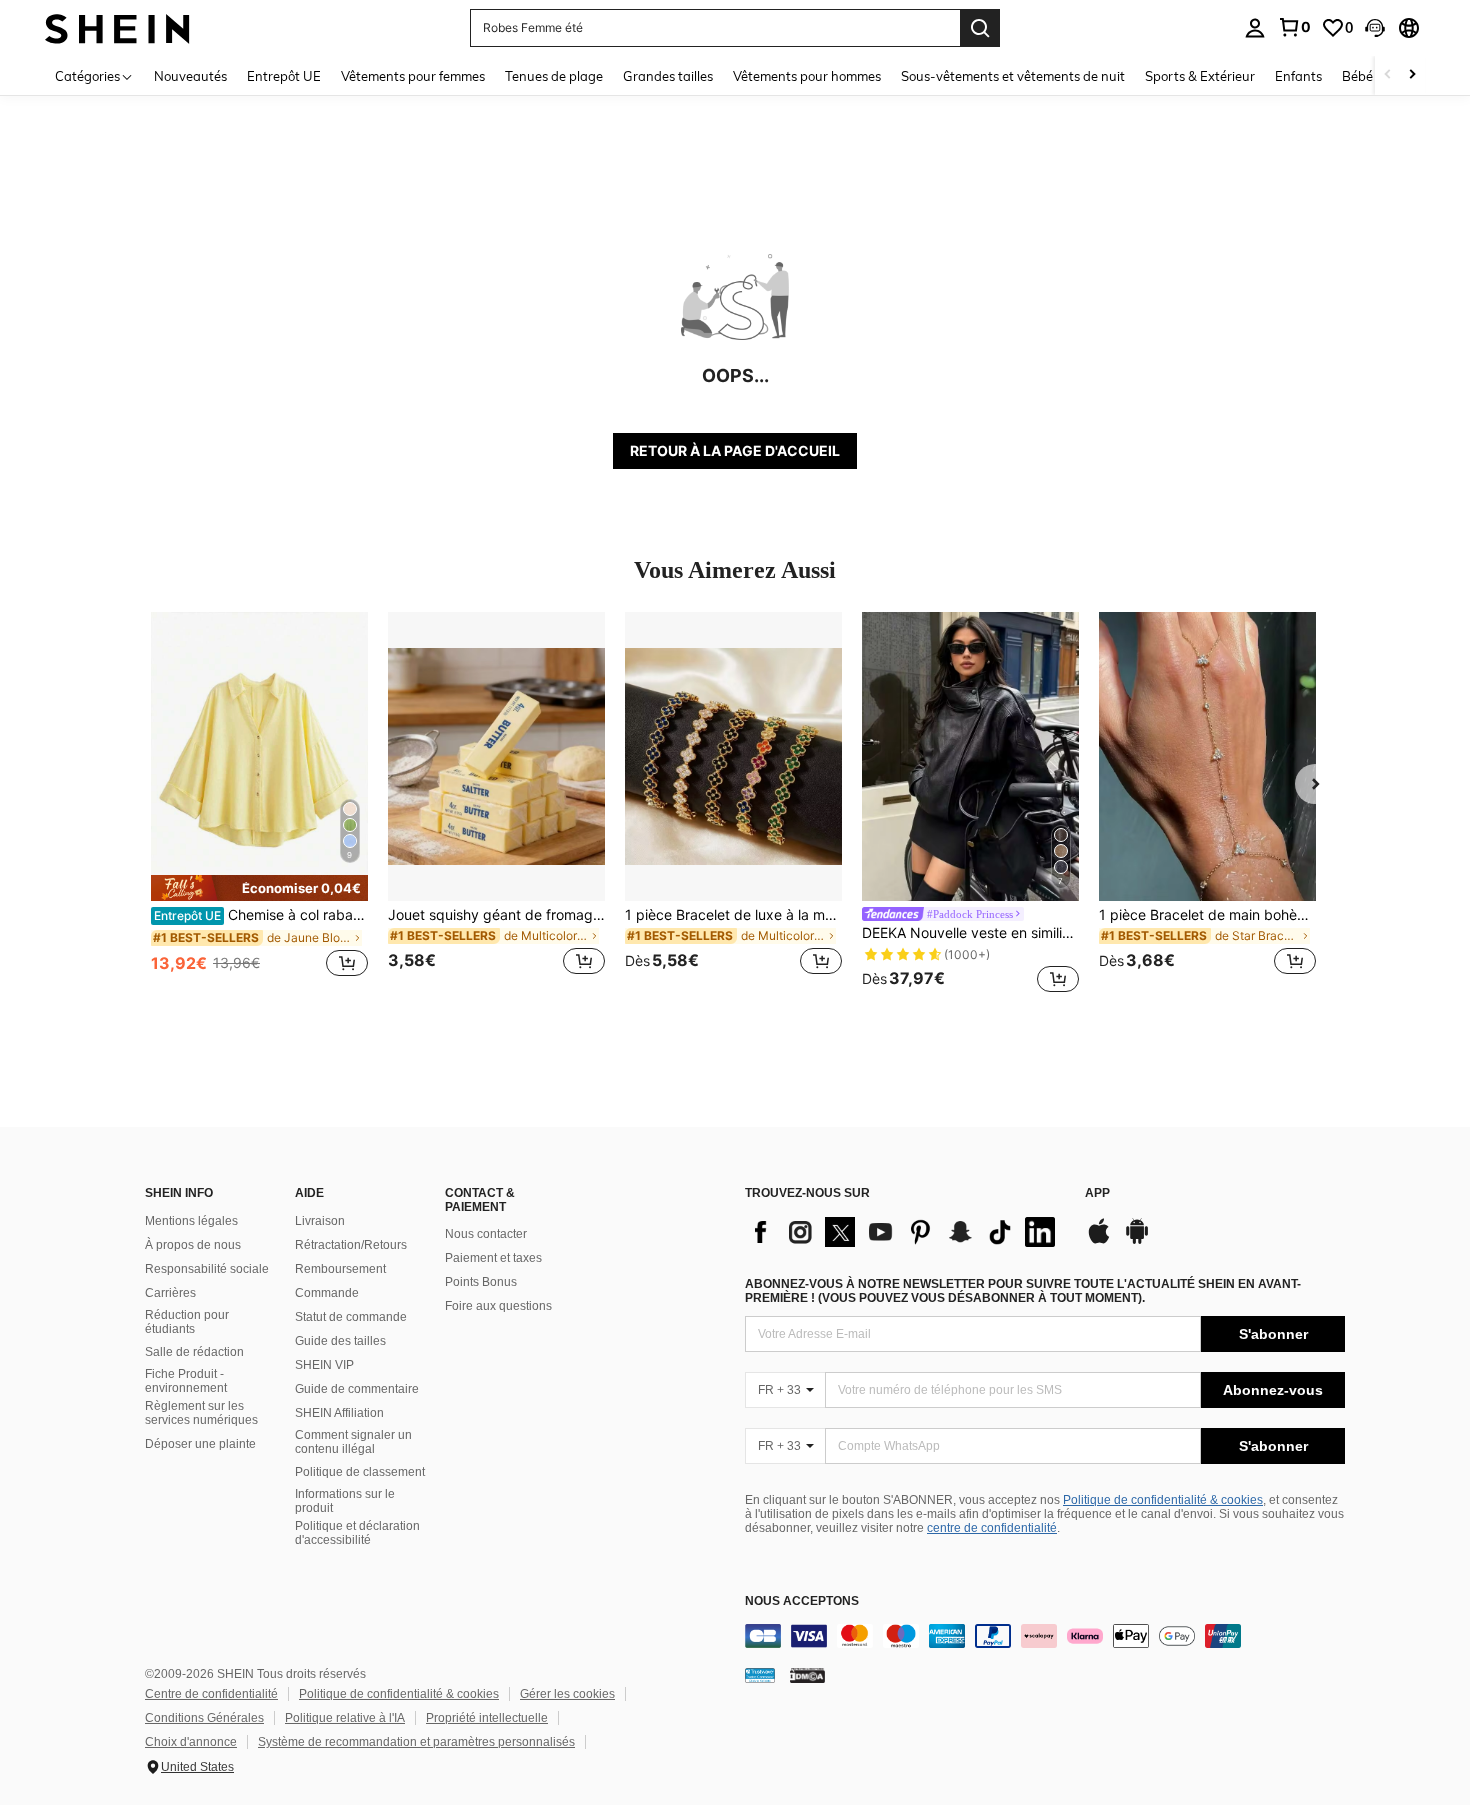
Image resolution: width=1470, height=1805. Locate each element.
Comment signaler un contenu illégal (353, 1442)
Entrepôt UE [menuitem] (284, 76)
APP (1097, 1193)
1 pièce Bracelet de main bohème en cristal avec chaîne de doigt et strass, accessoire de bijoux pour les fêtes (1207, 915)
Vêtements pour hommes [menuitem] (807, 76)
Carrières (170, 1293)
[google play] (1137, 1241)
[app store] (1099, 1241)
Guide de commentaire (357, 1389)
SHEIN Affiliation (339, 1413)
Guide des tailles (340, 1341)
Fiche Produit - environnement (186, 1381)
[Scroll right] (1412, 75)
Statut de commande (351, 1317)
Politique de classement (360, 1472)
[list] (905, 1232)
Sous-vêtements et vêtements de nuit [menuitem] (1013, 76)
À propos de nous (193, 1245)
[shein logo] (117, 27)
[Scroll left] (1388, 75)
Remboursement (340, 1269)
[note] (259, 888)
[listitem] (259, 805)
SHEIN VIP (324, 1365)
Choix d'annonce (191, 1742)
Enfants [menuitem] (1298, 76)
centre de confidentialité (992, 1528)
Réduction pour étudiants (187, 1322)
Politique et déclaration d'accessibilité (357, 1533)
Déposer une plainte (200, 1444)
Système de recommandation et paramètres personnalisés (416, 1742)
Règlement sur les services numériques (201, 1413)
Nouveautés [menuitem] (190, 76)
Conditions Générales (204, 1718)
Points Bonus (481, 1282)
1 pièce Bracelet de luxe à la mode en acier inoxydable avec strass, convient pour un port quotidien (733, 915)
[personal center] (1255, 28)
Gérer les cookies (567, 1694)
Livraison (320, 1221)
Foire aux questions (498, 1306)
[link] (1294, 27)
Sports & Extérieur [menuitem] (1200, 76)
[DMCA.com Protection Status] (807, 1675)
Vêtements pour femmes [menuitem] (413, 76)
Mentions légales (191, 1221)
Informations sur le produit (345, 1501)
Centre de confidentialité (211, 1694)
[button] (1375, 28)
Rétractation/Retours (351, 1245)
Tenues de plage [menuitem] (554, 76)
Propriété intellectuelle (487, 1718)
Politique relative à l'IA (345, 1718)
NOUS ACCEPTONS (802, 1601)
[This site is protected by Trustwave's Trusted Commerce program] (760, 1675)
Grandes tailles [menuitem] (668, 76)
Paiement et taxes (493, 1258)
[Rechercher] (980, 28)
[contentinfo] (1045, 1636)
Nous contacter (486, 1234)
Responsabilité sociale (207, 1269)
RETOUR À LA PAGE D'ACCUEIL (735, 450)
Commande (327, 1293)
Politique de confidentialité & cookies (1163, 1500)
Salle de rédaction (194, 1352)
